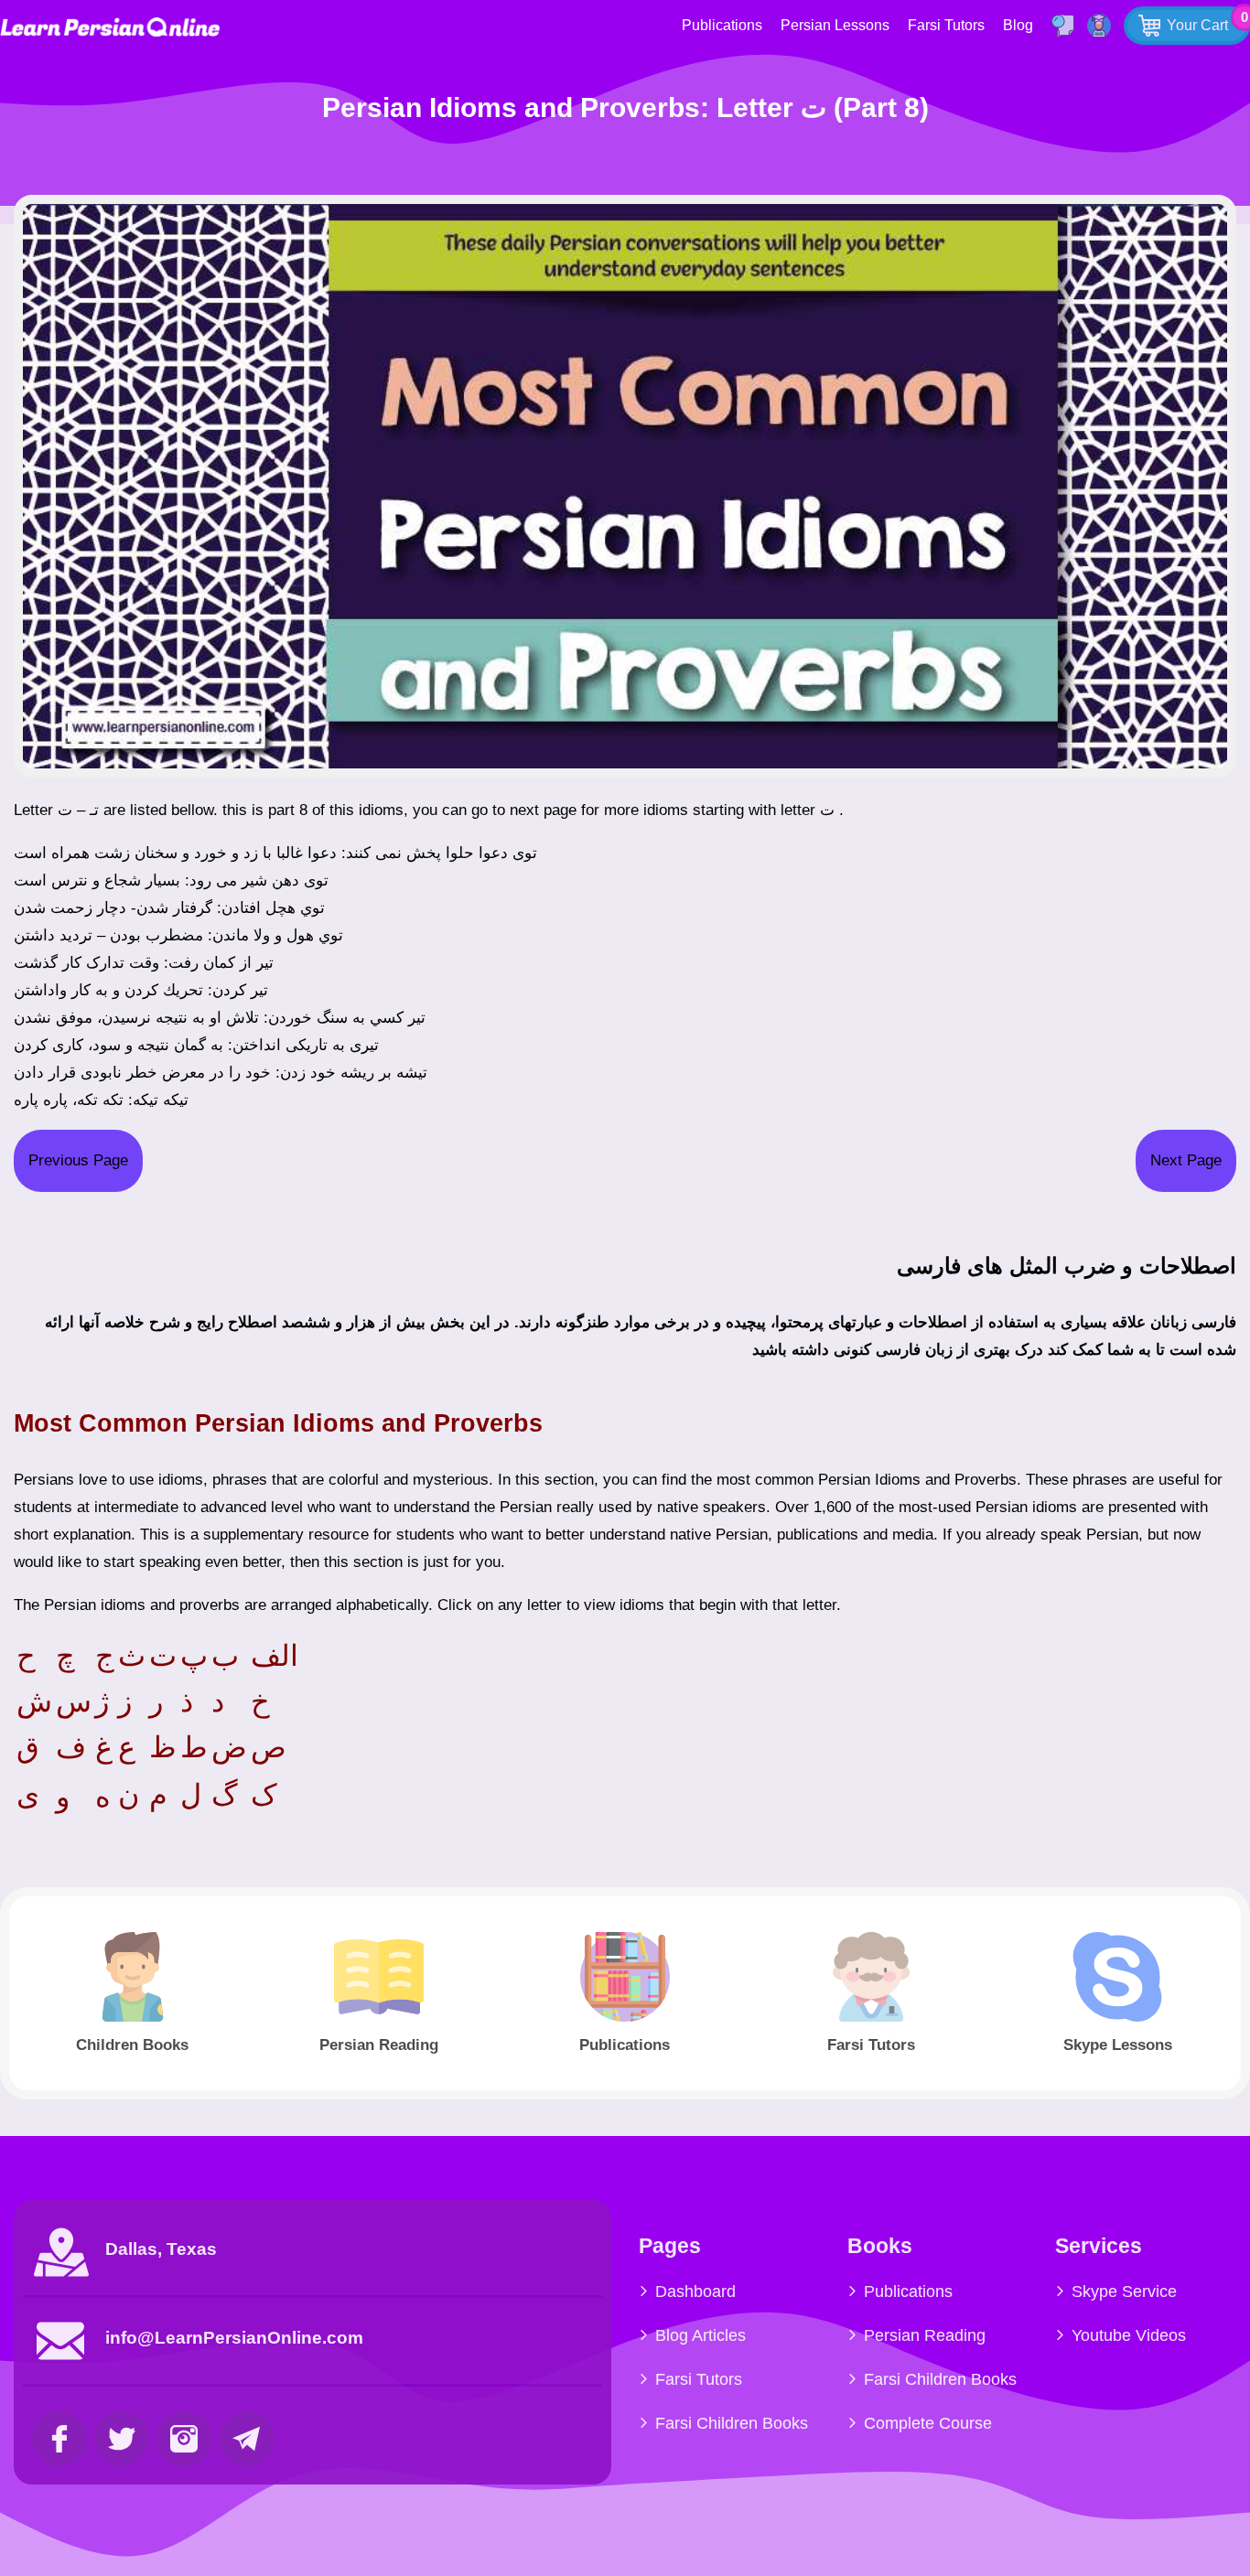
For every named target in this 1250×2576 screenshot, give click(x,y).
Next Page (1186, 1160)
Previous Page (78, 1160)
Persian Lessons (835, 25)
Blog (1018, 25)
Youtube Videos (1129, 2335)
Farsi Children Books (732, 2423)
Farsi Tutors (946, 25)
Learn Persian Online (110, 27)
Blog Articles (700, 2335)
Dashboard (695, 2292)
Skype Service (1124, 2292)
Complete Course (928, 2423)
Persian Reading (925, 2335)
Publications (722, 25)
